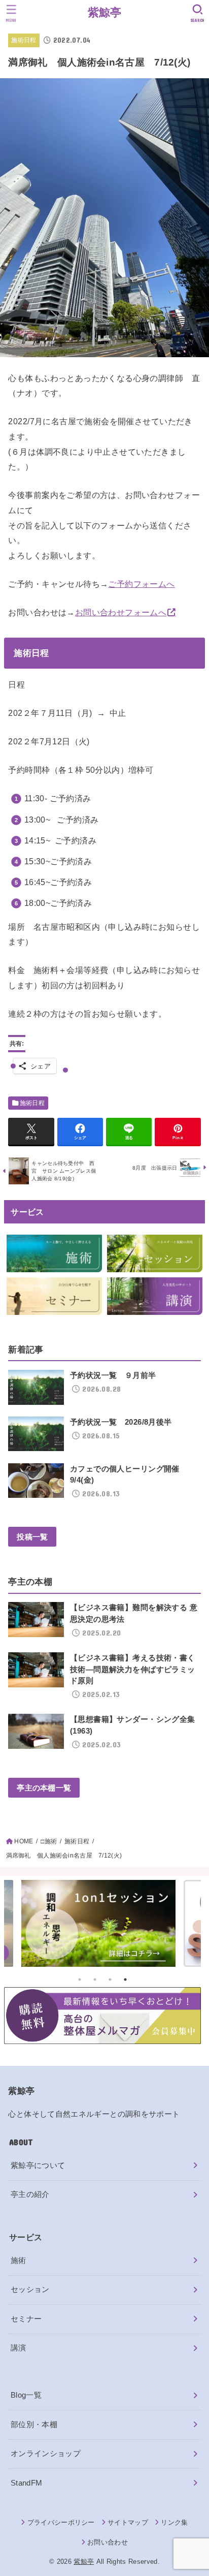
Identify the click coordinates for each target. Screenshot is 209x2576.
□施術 (49, 1841)
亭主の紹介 (30, 2194)
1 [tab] (80, 1980)
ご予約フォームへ (141, 584)
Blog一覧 (26, 2395)
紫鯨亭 (105, 12)
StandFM (27, 2483)
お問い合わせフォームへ (121, 612)
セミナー (26, 2319)
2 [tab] (95, 1980)
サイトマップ (128, 2522)
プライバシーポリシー (61, 2522)
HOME (24, 1841)
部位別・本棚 (34, 2425)
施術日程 (24, 40)
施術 (19, 2260)
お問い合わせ (108, 2542)
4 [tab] (125, 1980)
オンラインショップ (46, 2454)
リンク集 (174, 2522)
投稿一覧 (32, 1537)
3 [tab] (110, 1980)
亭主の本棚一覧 (44, 1787)
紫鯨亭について (38, 2165)
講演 (19, 2348)
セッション (30, 2289)
